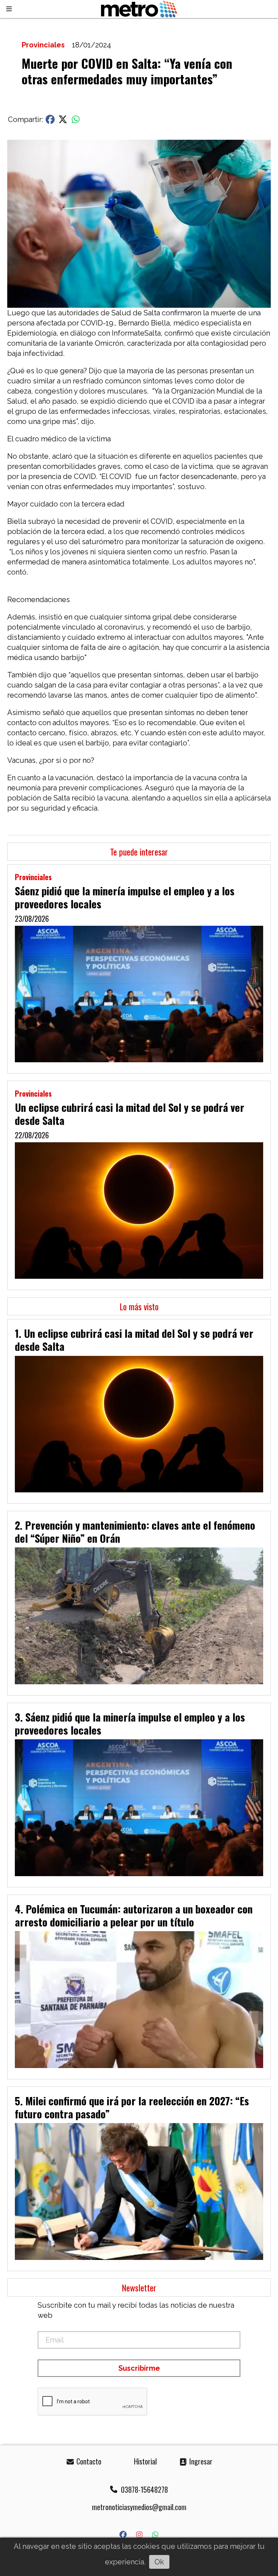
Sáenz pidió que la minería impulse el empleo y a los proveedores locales (125, 897)
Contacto (88, 2461)
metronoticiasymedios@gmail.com (139, 2507)
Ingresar (200, 2461)
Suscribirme (139, 2368)
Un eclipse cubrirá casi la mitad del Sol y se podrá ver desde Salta (130, 1114)
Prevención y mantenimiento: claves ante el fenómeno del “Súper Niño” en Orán (135, 1531)
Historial (144, 2461)
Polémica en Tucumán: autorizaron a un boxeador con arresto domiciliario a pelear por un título (134, 1915)
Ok (159, 2562)
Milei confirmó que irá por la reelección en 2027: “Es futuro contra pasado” (132, 2107)
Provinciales (43, 45)
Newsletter (139, 2287)
